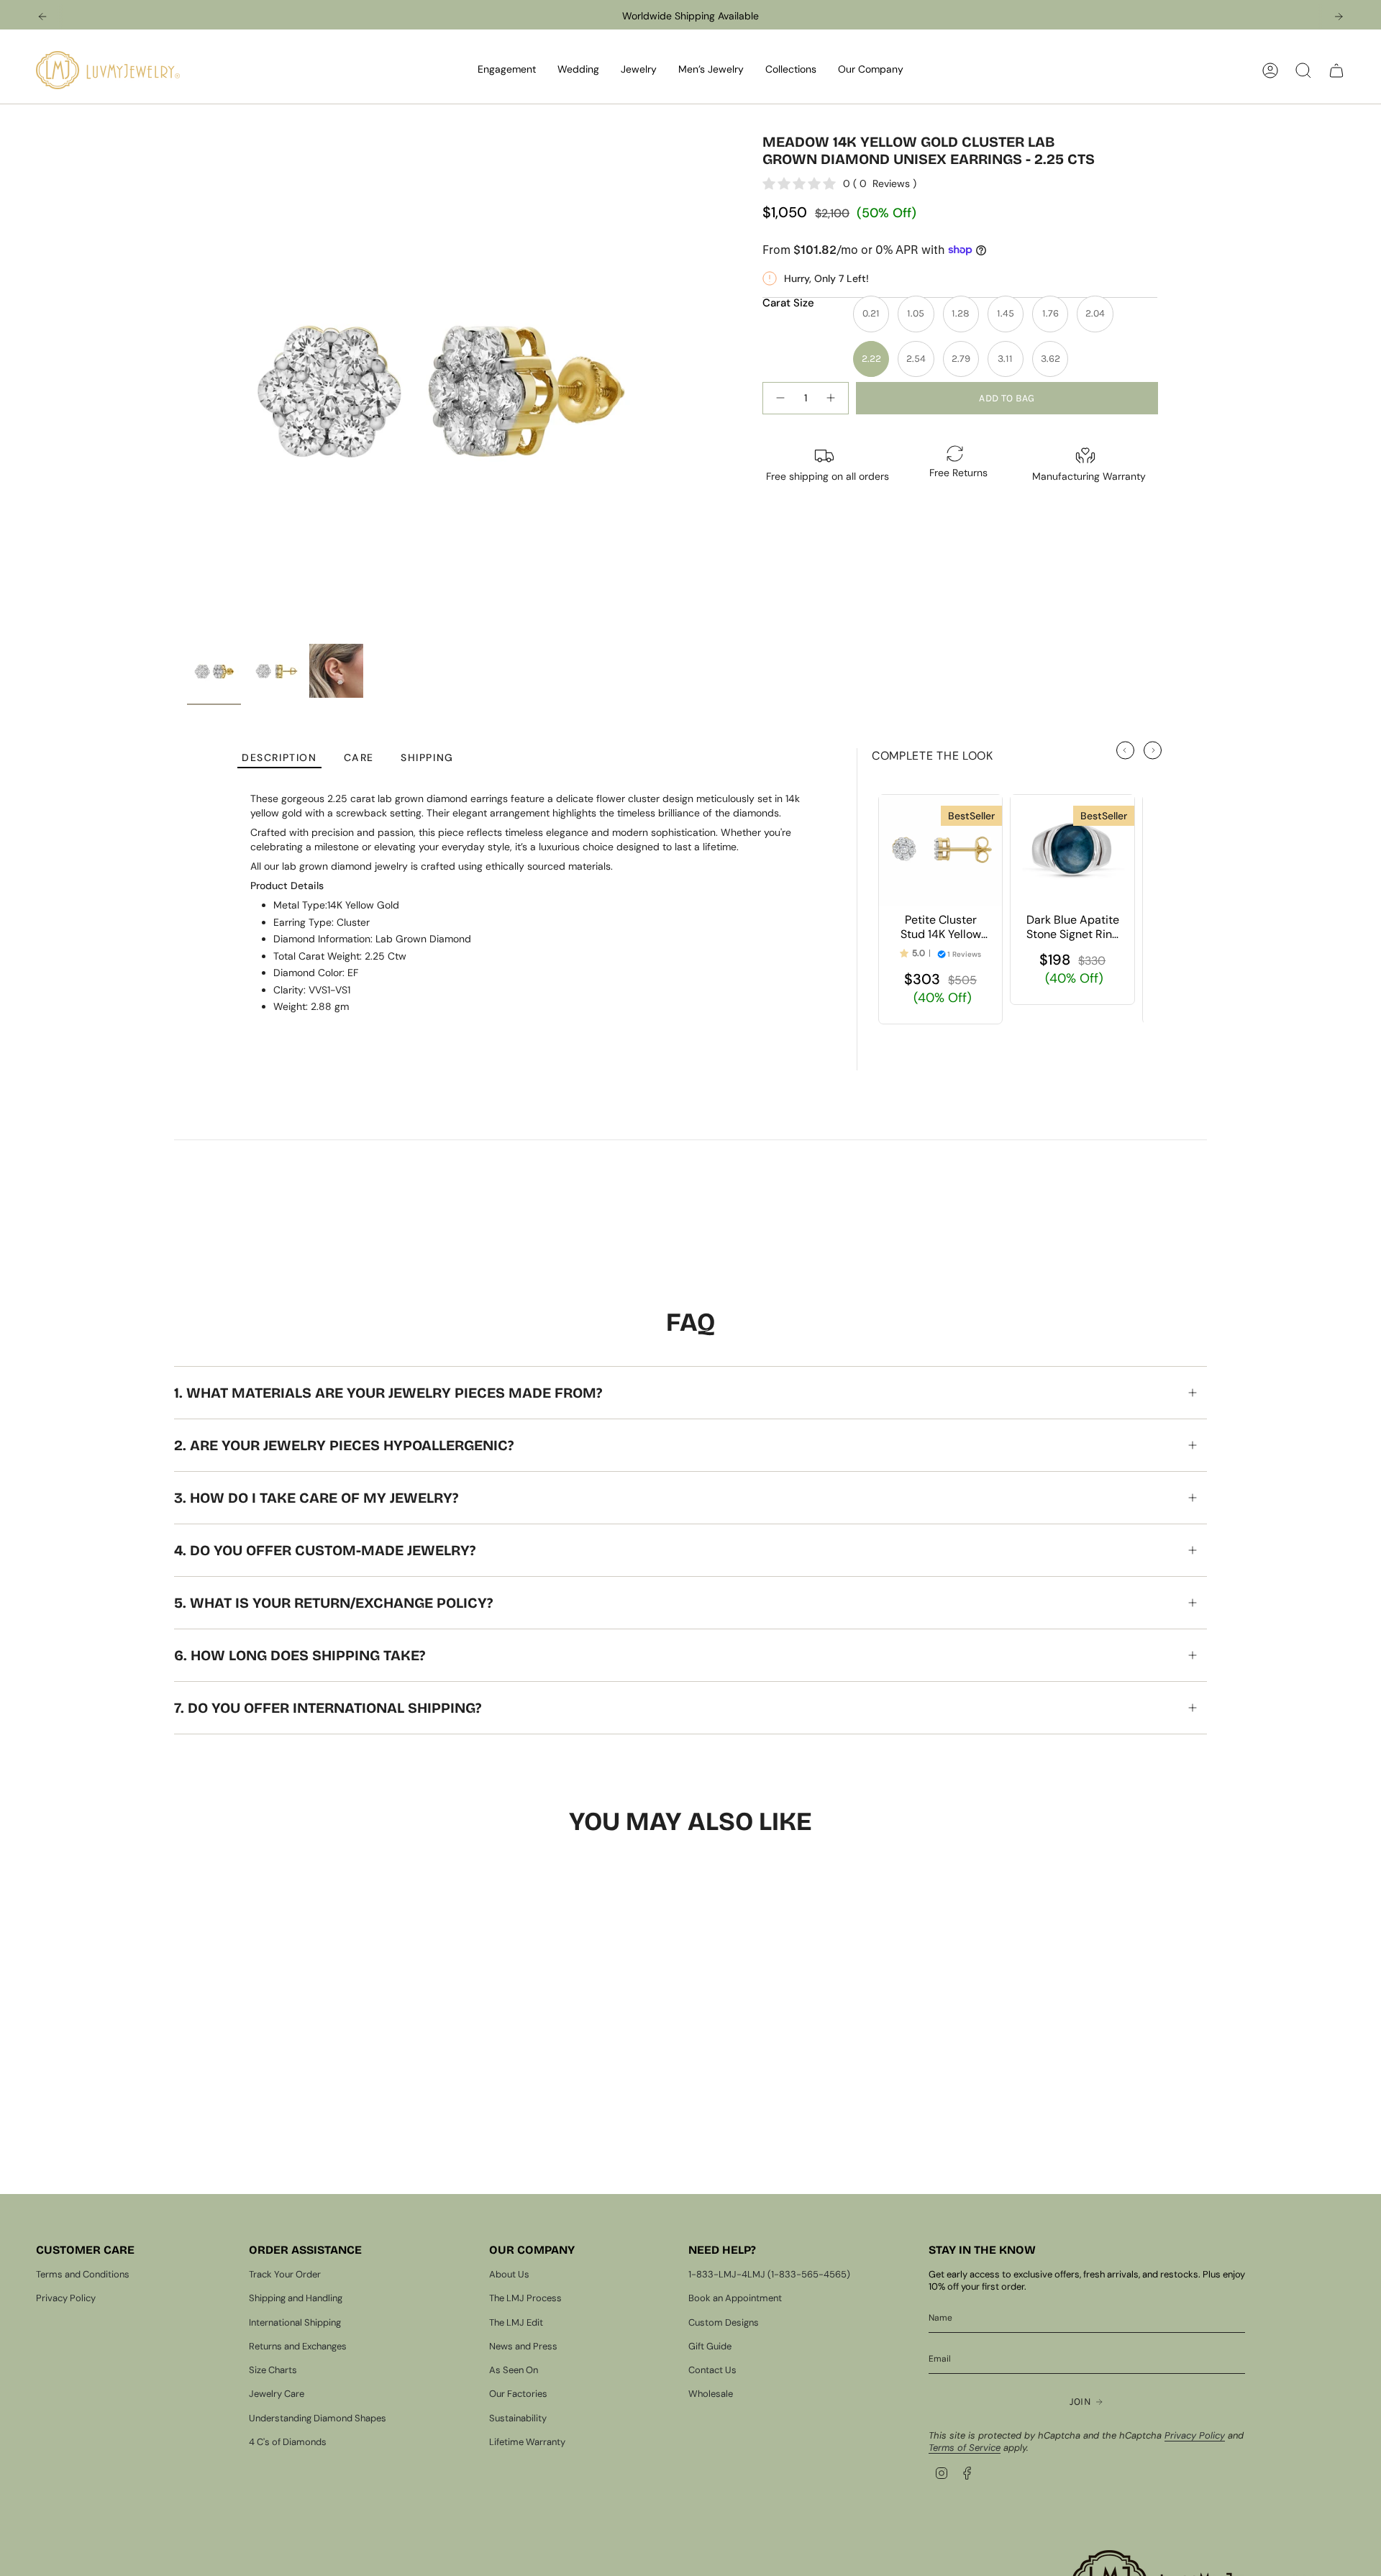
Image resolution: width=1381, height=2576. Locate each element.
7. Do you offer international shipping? (328, 1708)
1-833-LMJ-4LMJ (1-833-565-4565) (769, 2274)
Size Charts (273, 2370)
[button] (507, 70)
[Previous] (42, 17)
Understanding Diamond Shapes (318, 2418)
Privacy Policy (66, 2298)
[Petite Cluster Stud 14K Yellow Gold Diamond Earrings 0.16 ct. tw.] (940, 850)
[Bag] (1336, 70)
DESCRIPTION (279, 758)
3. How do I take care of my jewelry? (316, 1498)
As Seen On (514, 2370)
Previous (187, 385)
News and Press (523, 2346)
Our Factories (518, 2394)
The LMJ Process (525, 2298)
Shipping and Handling (296, 2298)
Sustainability (518, 2418)
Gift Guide (710, 2346)
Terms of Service (965, 2448)
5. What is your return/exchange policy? (333, 1603)
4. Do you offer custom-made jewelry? (325, 1550)
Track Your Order (285, 2274)
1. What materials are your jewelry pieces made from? (388, 1393)
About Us (509, 2274)
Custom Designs (724, 2322)
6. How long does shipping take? (300, 1655)
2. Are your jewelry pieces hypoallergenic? (344, 1445)
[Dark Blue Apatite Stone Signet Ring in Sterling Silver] (1072, 850)
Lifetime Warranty (527, 2442)
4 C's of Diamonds (288, 2442)
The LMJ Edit (516, 2322)
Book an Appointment (735, 2298)
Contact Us (712, 2370)
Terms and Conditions (83, 2274)
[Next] (1339, 17)
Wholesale (711, 2394)
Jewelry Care (277, 2394)
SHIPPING (427, 758)
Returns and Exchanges (298, 2346)
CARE (359, 758)
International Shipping (295, 2322)
